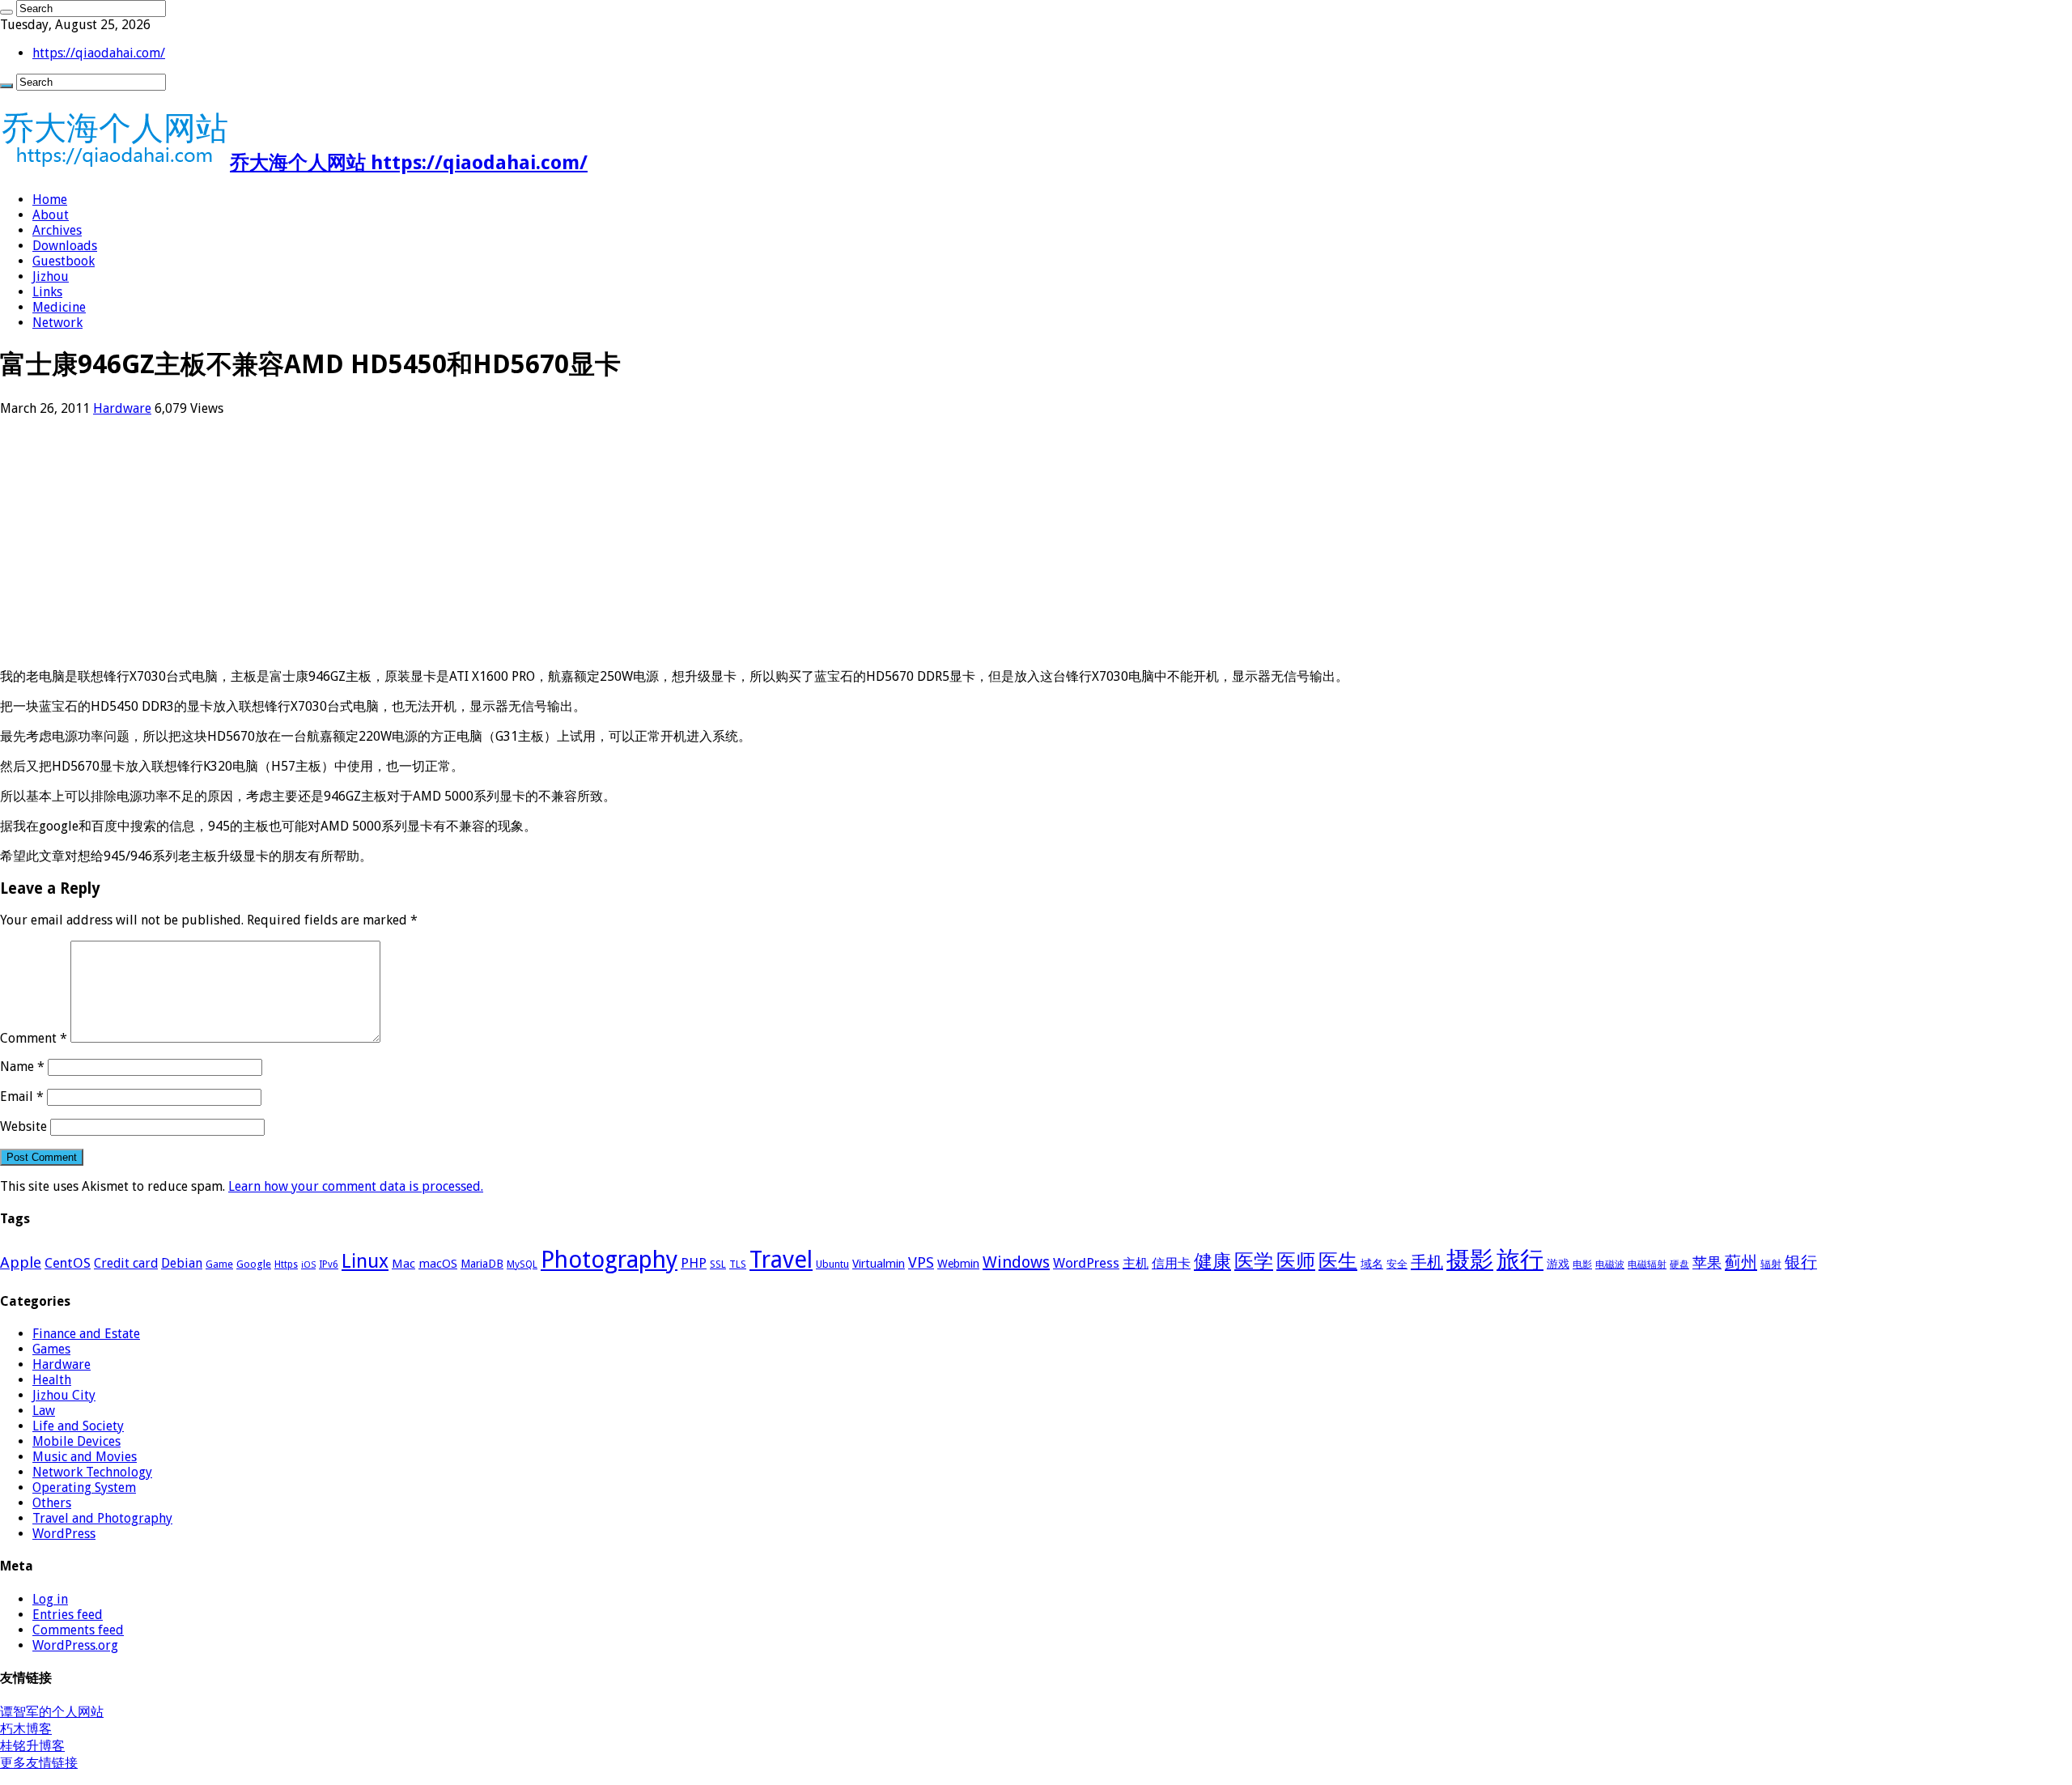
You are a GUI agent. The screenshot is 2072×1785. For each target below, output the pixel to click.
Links (47, 292)
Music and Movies (85, 1457)
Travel (781, 1260)
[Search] (6, 12)
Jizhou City (64, 1395)
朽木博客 (26, 1729)
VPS (921, 1263)
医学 (1254, 1261)
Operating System (84, 1487)
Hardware (122, 408)
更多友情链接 (39, 1763)
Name (22, 1067)
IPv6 (329, 1264)
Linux (365, 1261)
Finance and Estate (86, 1334)
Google (254, 1264)
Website (23, 1126)
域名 (1372, 1264)
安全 (1397, 1264)
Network (57, 323)
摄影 (1470, 1260)
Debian (182, 1263)
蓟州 (1741, 1262)
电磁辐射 (1647, 1264)
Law (44, 1411)
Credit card (126, 1263)
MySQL (522, 1264)
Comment (34, 1038)
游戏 (1558, 1264)
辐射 (1771, 1264)
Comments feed (78, 1630)
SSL (718, 1264)
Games (51, 1349)
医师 (1296, 1261)
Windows (1016, 1262)
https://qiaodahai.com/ (99, 53)
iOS (308, 1265)
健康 (1212, 1261)
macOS (438, 1264)
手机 (1427, 1262)
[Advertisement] (486, 542)
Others (52, 1503)
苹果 (1707, 1262)
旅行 (1520, 1260)
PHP (694, 1263)
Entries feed (68, 1615)
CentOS (68, 1263)
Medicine (59, 307)
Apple (21, 1262)
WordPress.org (75, 1645)
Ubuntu (832, 1264)
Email (22, 1096)
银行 (1801, 1262)
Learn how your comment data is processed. (356, 1186)
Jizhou (51, 276)
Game (219, 1264)
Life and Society (78, 1426)
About (51, 215)
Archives (57, 230)
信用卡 (1171, 1263)
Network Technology (92, 1472)
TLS (738, 1264)
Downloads (65, 246)
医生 (1338, 1261)
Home (50, 200)
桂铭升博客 (32, 1746)
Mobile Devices (76, 1441)
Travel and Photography (102, 1518)
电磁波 (1610, 1264)
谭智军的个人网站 (52, 1712)
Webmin (958, 1264)
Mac (403, 1264)
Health (52, 1380)
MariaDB (482, 1264)
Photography (609, 1260)
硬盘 (1679, 1264)
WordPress (1086, 1263)
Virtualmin (879, 1264)
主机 (1136, 1263)
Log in (50, 1599)
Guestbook (64, 261)
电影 (1582, 1264)
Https (286, 1264)
